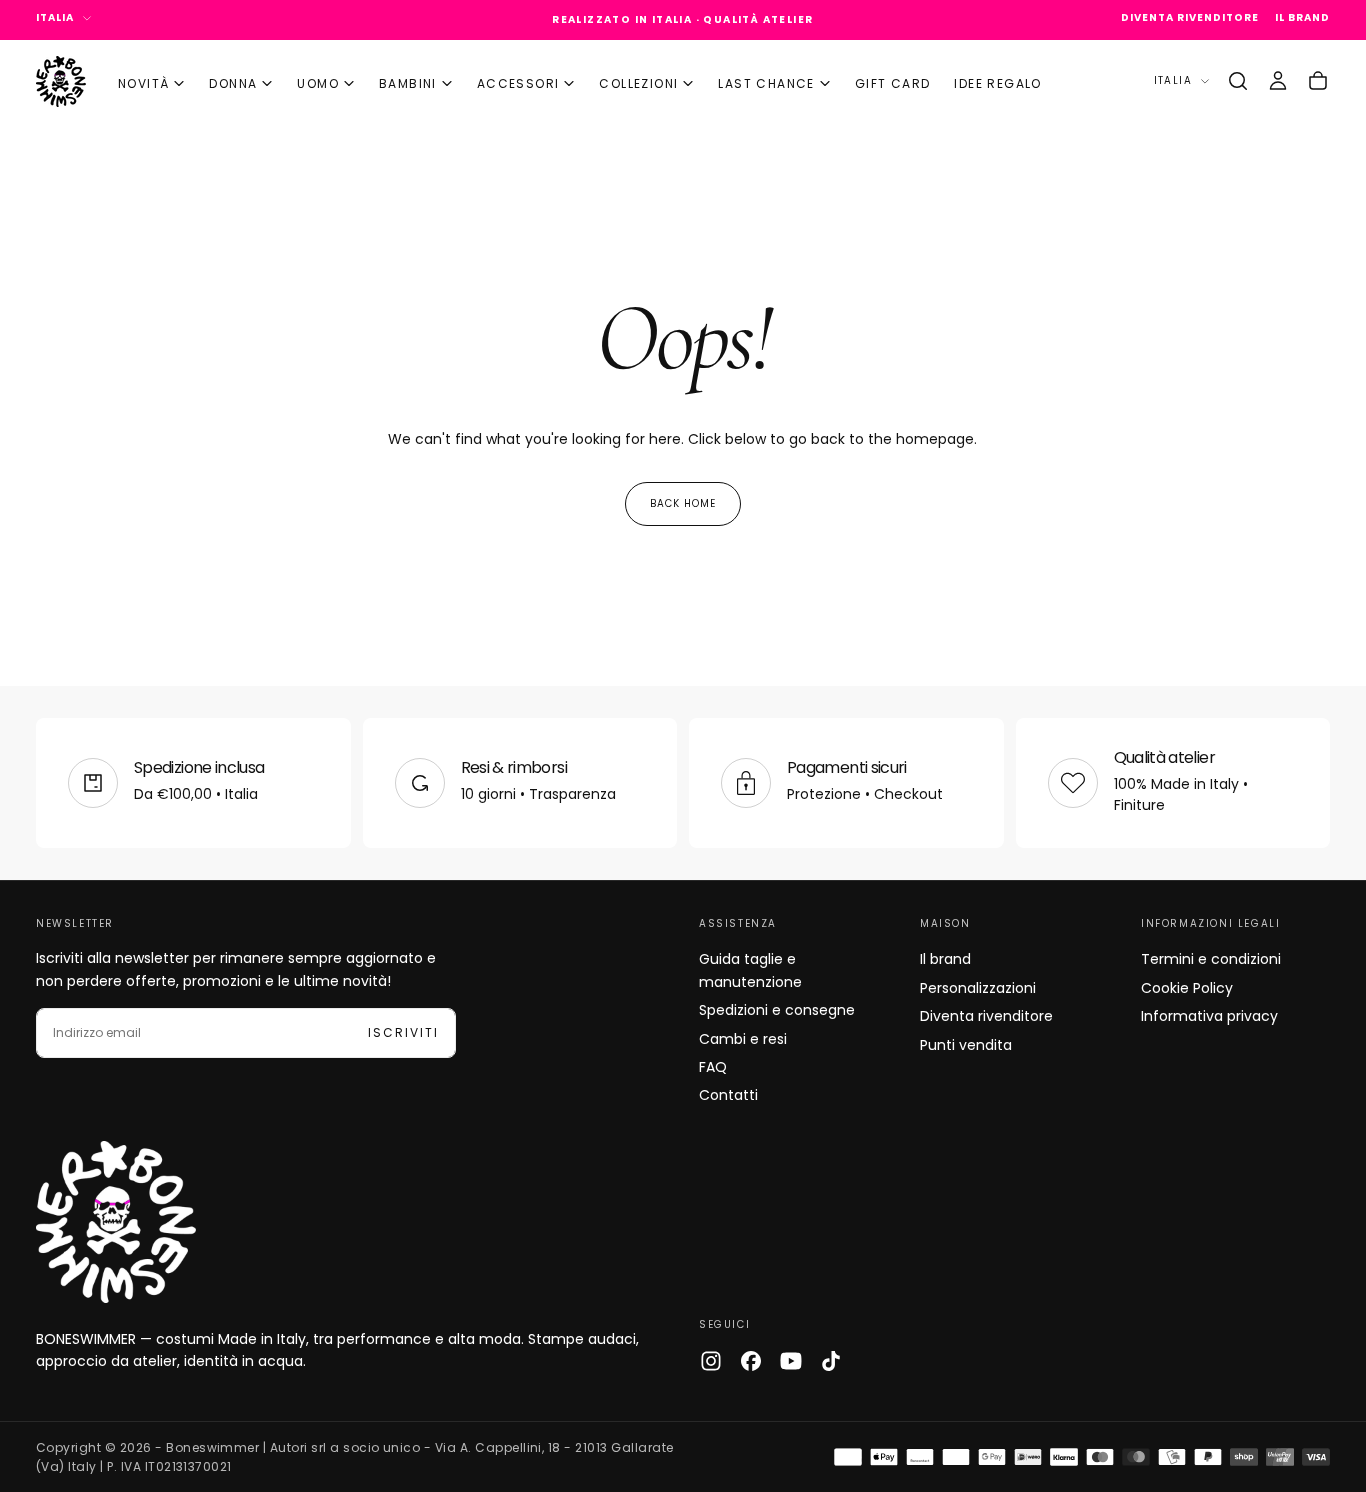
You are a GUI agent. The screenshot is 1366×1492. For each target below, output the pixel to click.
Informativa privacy (1209, 1016)
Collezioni (638, 83)
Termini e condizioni (1211, 959)
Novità (143, 83)
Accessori (518, 83)
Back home (683, 503)
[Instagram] (711, 1361)
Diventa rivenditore (986, 1016)
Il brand (945, 959)
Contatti (728, 1095)
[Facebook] (751, 1361)
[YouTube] (791, 1361)
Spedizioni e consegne (777, 1010)
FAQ (713, 1067)
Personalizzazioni (978, 988)
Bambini (408, 83)
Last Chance (766, 83)
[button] (1238, 81)
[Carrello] (1318, 81)
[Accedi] (1278, 81)
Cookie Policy (1187, 988)
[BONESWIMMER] (116, 1222)
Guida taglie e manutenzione (750, 970)
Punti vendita (966, 1045)
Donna (233, 83)
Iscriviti (403, 1032)
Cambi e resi (743, 1039)
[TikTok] (831, 1361)
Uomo (318, 83)
